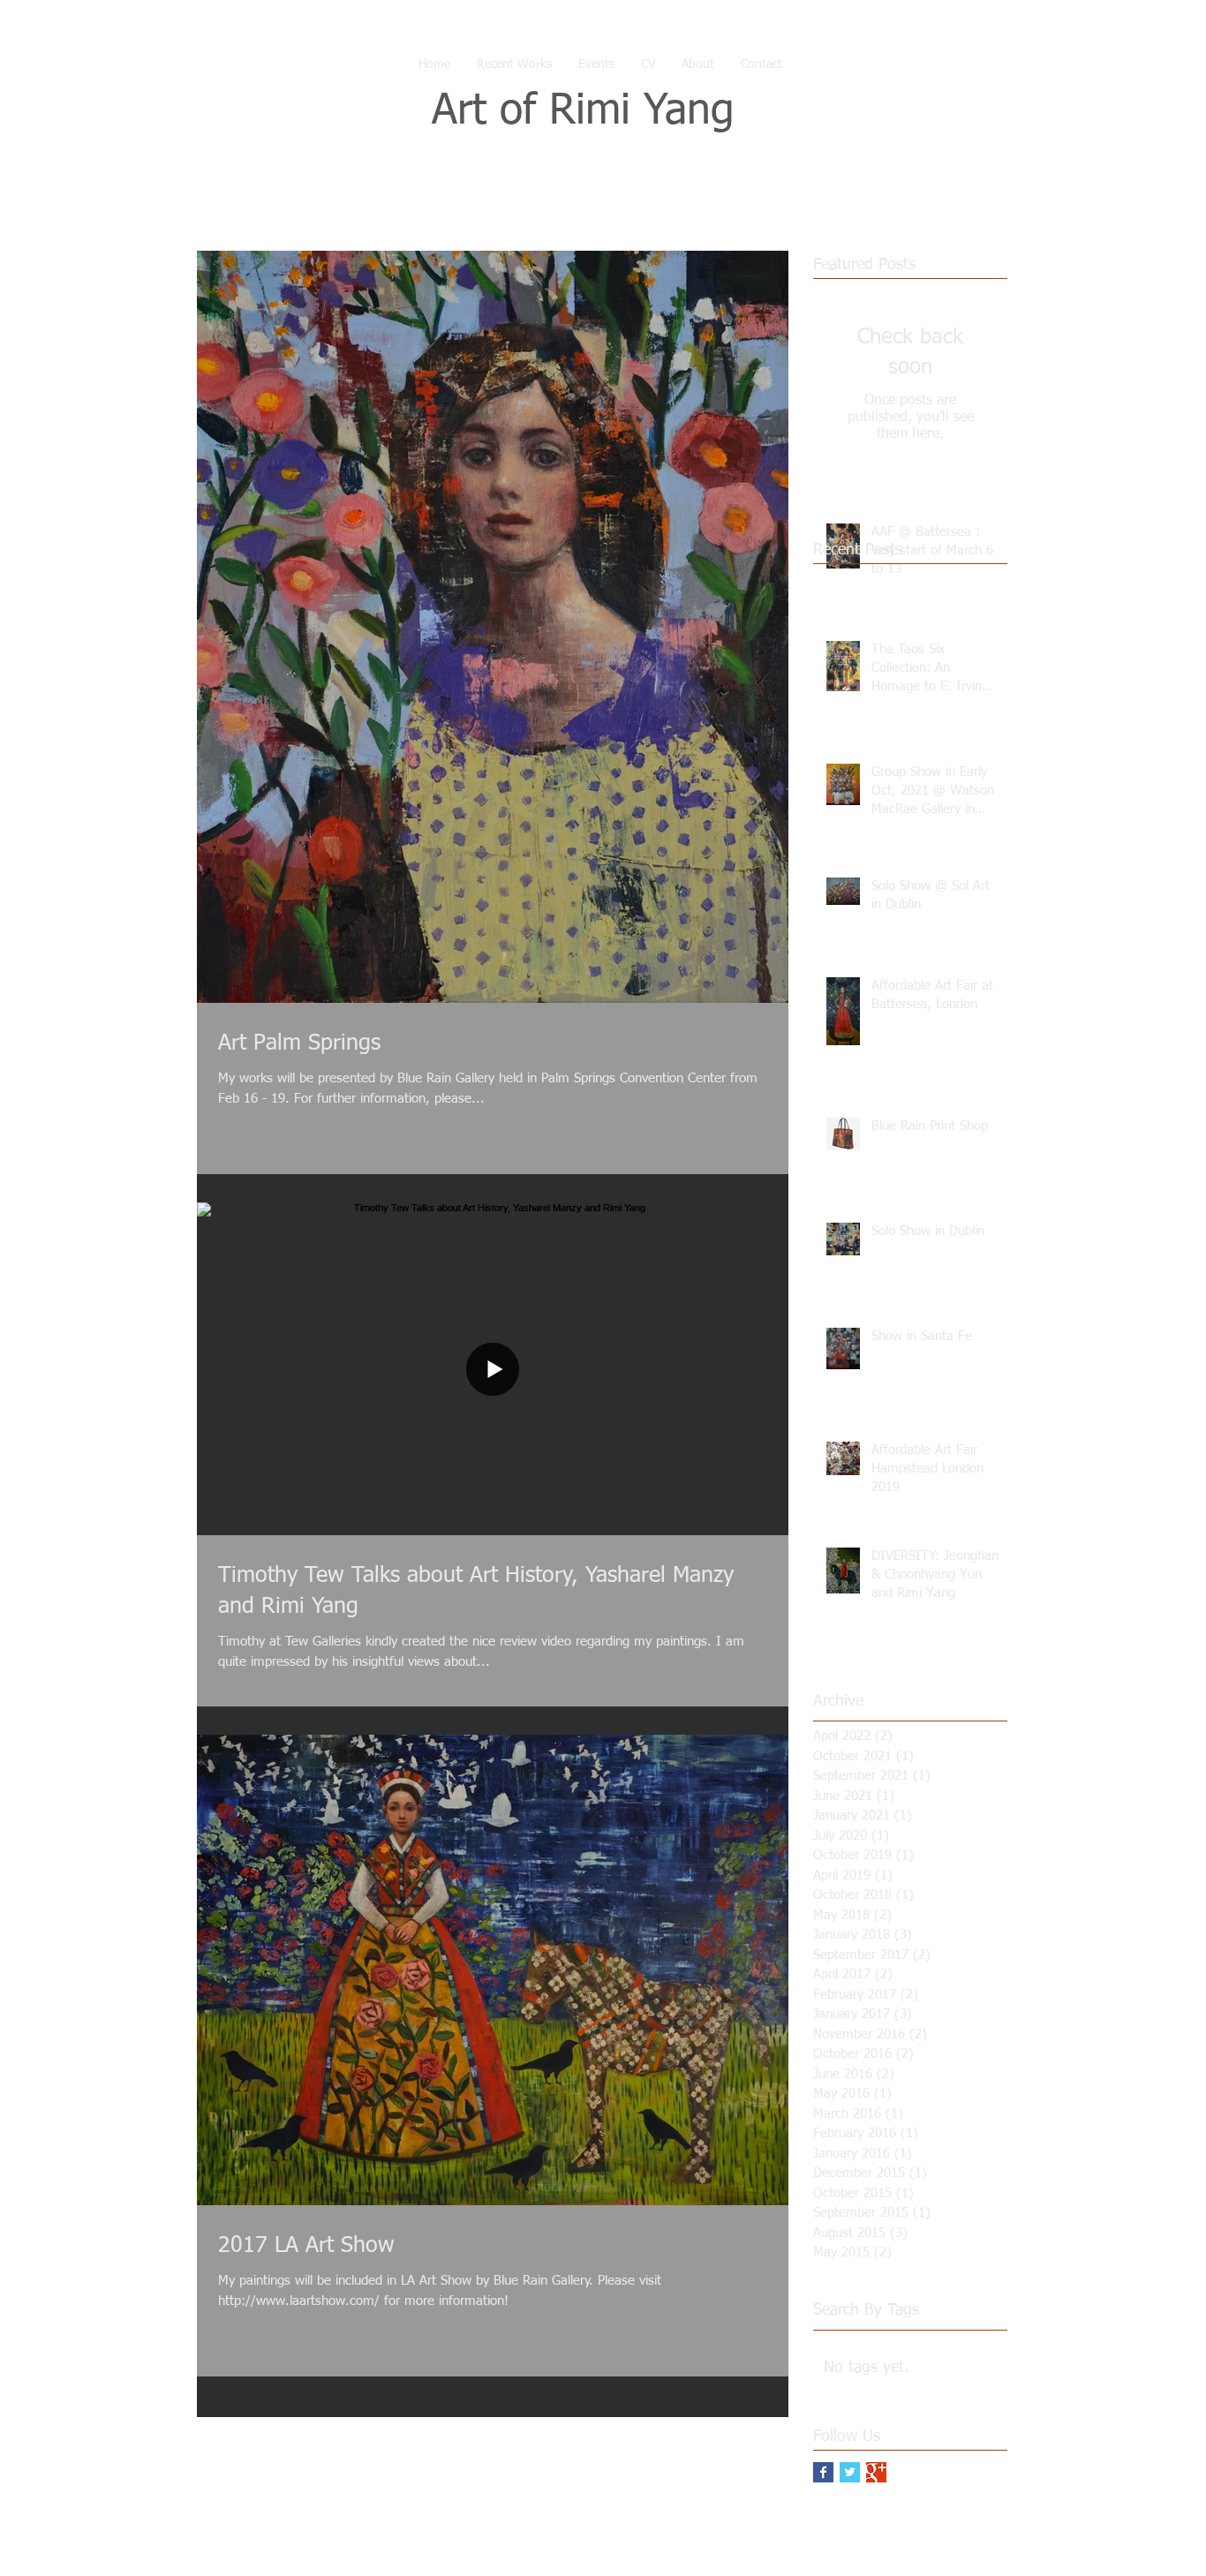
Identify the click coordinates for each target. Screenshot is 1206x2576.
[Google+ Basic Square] (876, 2472)
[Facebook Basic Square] (823, 2472)
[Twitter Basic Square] (850, 2472)
